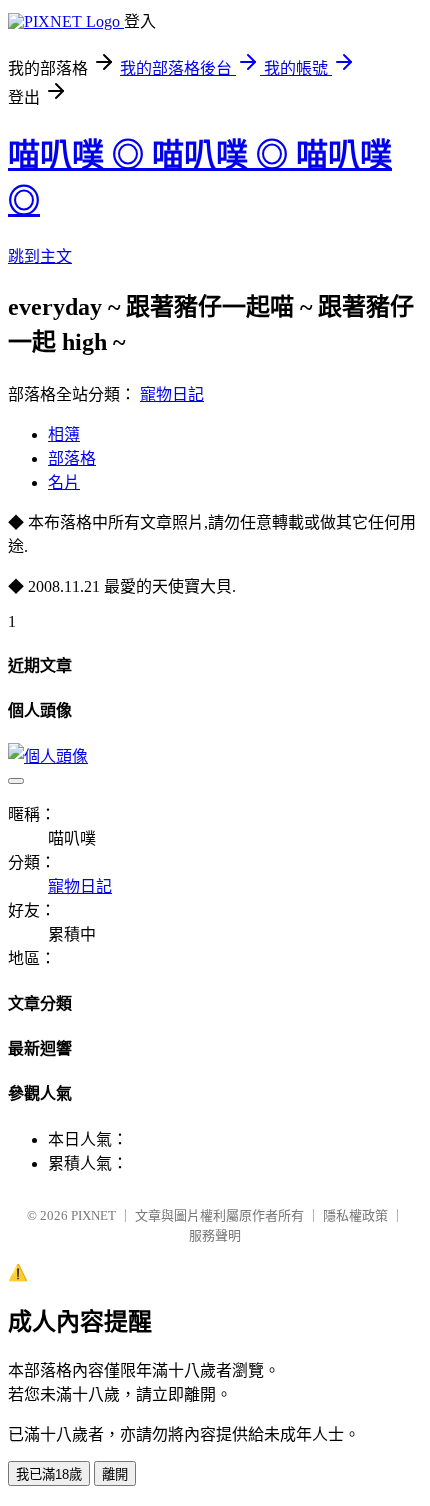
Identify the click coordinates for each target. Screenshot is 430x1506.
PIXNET (93, 1215)
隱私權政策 (355, 1215)
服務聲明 (215, 1235)
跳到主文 (40, 256)
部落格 (72, 458)
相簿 (64, 434)
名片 (64, 482)
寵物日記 (172, 394)
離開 (115, 1474)
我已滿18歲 (49, 1474)
